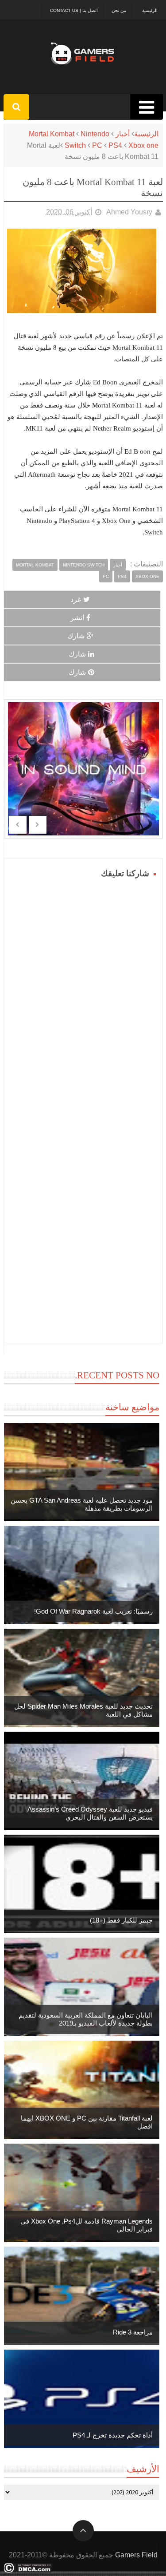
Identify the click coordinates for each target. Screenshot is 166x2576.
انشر (77, 618)
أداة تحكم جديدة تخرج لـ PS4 (113, 2435)
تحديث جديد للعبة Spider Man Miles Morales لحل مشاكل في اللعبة (83, 1710)
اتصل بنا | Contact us (74, 10)
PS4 (115, 145)
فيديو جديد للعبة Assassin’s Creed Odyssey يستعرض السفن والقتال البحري (90, 1813)
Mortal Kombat (52, 134)
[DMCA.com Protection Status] (28, 2570)
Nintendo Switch (84, 565)
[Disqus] (83, 992)
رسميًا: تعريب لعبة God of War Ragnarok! (93, 1611)
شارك (76, 636)
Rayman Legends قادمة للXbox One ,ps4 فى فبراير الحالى (87, 2225)
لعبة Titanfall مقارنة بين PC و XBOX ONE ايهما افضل (87, 2122)
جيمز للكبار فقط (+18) (121, 1920)
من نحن (119, 10)
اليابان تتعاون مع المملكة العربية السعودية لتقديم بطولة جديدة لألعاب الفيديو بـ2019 (86, 2019)
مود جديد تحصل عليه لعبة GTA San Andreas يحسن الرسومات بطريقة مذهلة (82, 1504)
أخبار (123, 134)
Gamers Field (136, 2555)
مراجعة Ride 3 (133, 2332)
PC (97, 145)
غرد (76, 599)
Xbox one (143, 145)
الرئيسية (150, 10)
